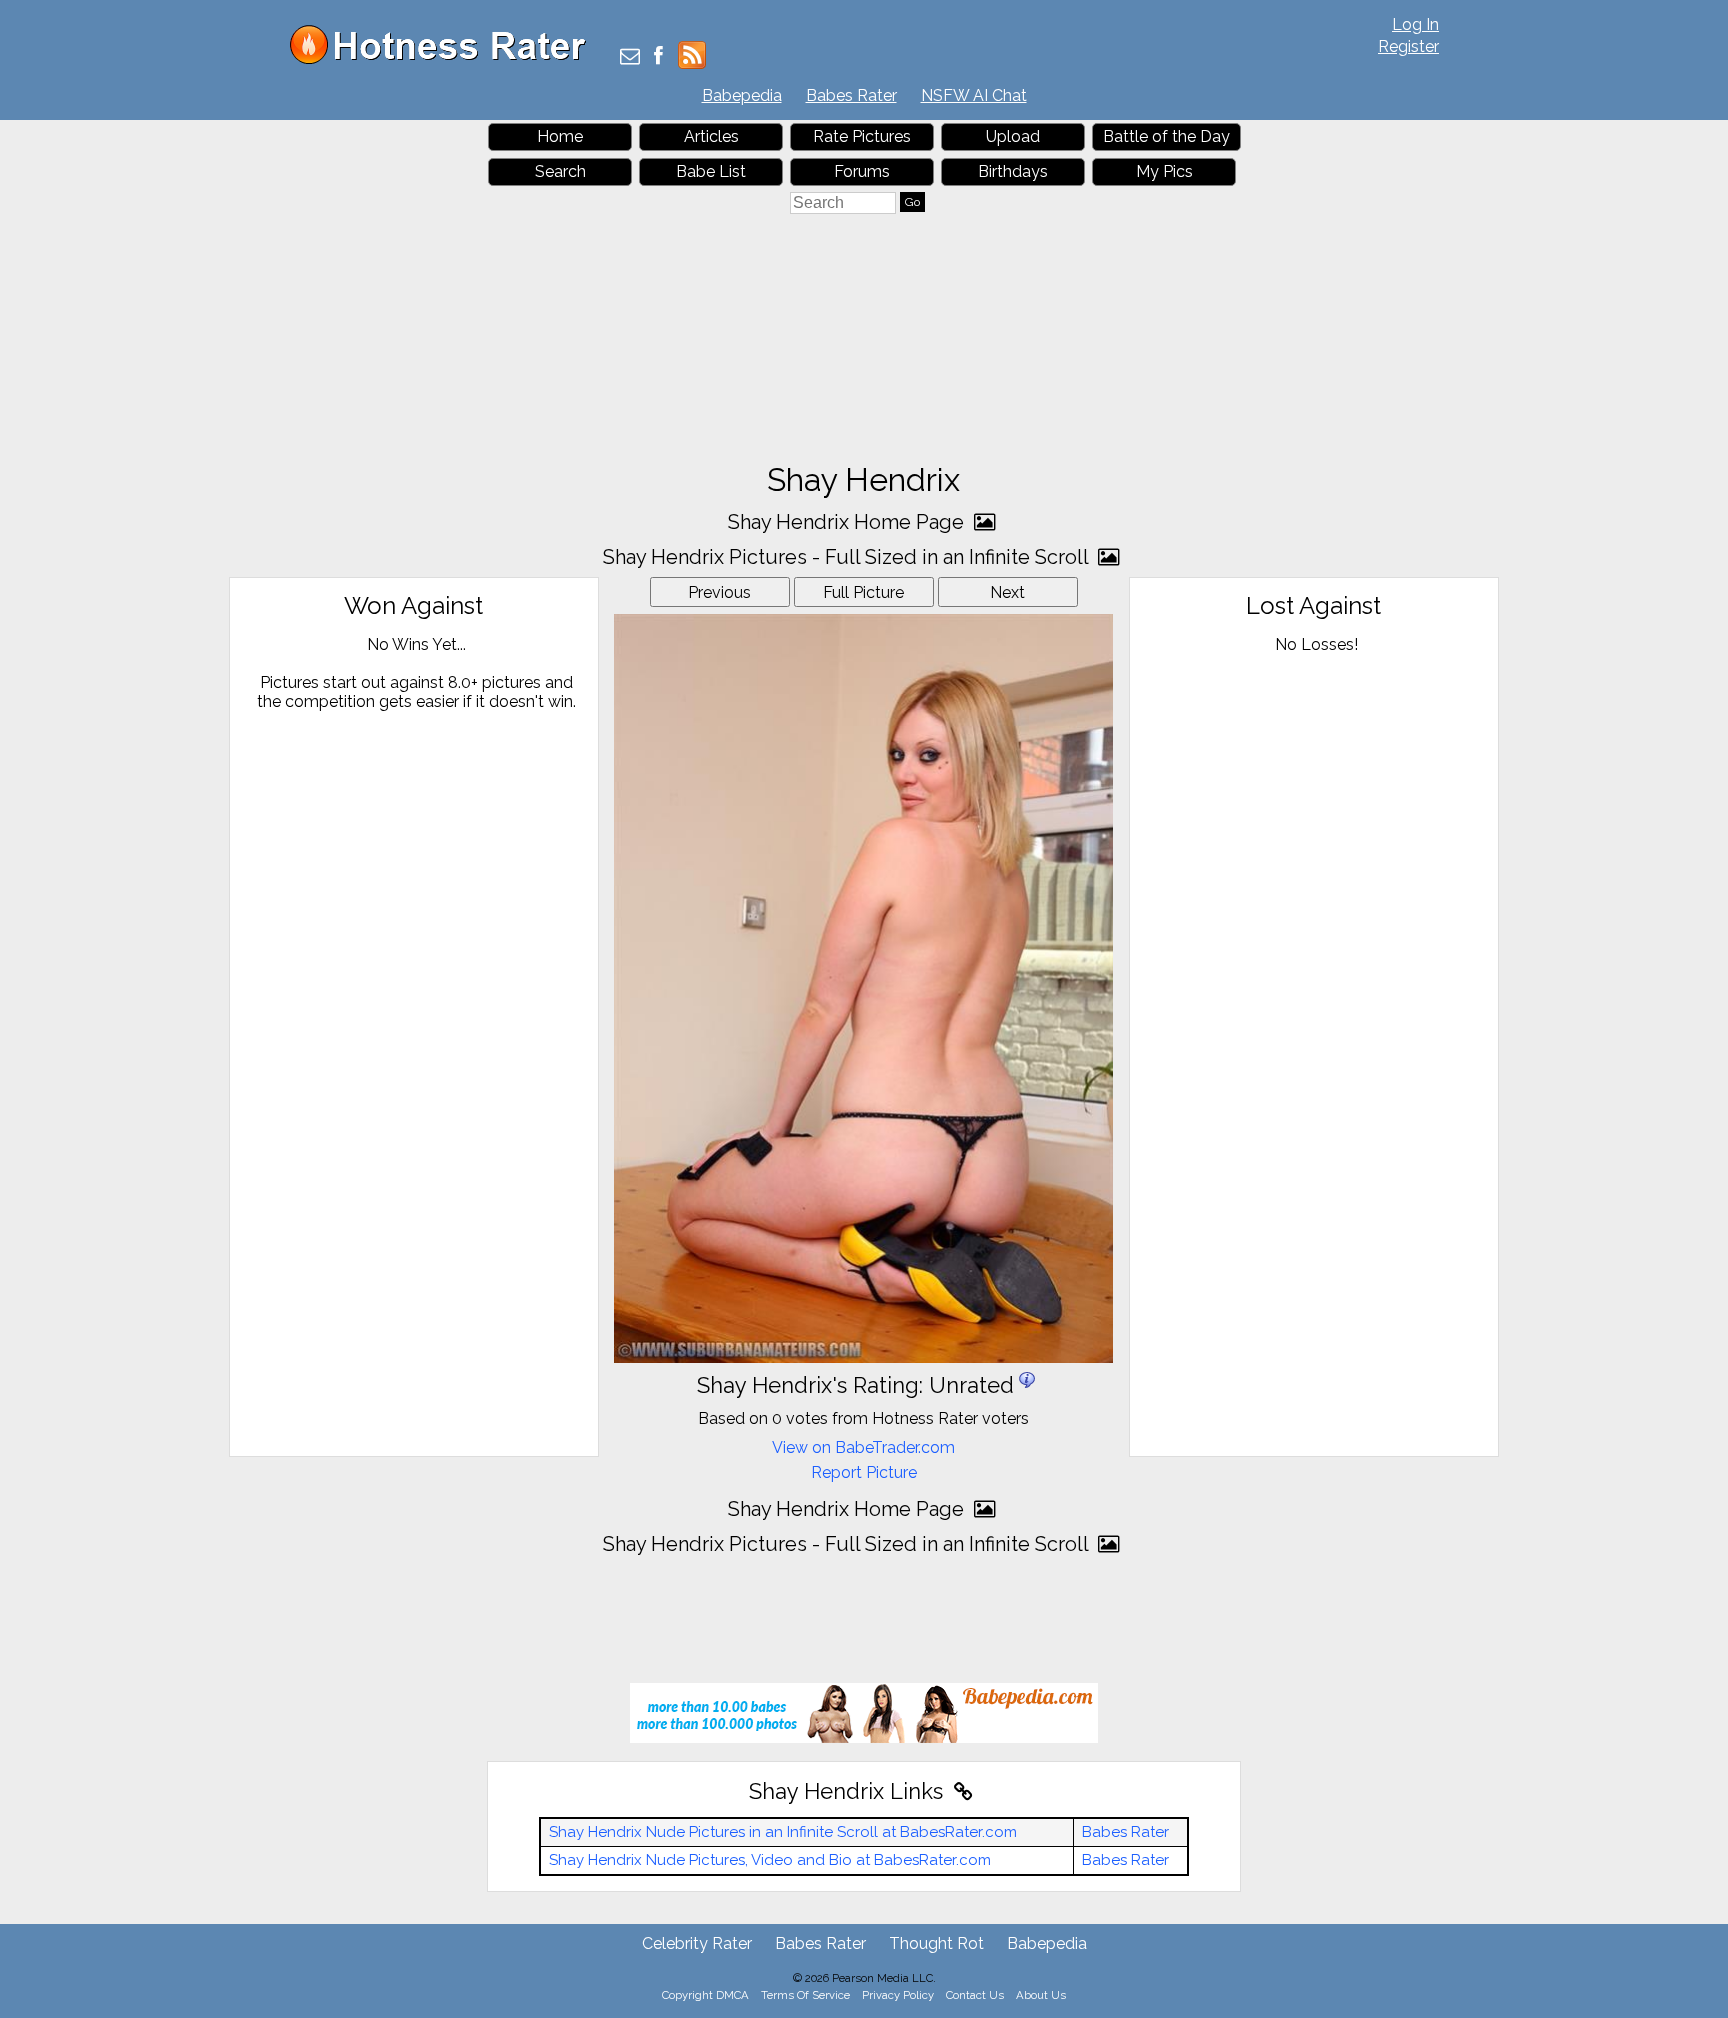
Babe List (711, 171)
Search (560, 171)
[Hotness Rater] (445, 59)
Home (560, 136)
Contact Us (975, 1995)
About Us (1041, 1995)
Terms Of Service (805, 1995)
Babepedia (742, 95)
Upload (1013, 136)
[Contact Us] (630, 57)
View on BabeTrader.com (863, 1447)
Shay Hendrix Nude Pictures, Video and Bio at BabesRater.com (770, 1860)
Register (1408, 46)
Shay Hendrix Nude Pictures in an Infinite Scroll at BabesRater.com (783, 1832)
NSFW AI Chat (974, 95)
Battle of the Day (1166, 136)
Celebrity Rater (697, 1943)
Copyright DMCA (705, 1995)
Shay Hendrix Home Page (848, 522)
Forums (862, 171)
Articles (711, 136)
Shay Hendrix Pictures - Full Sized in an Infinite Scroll (848, 557)
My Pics (1164, 171)
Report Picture (864, 1472)
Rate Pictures (862, 136)
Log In (1415, 24)
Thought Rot (936, 1943)
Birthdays (1013, 171)
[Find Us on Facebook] (658, 57)
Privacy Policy (898, 1995)
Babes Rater (851, 95)
